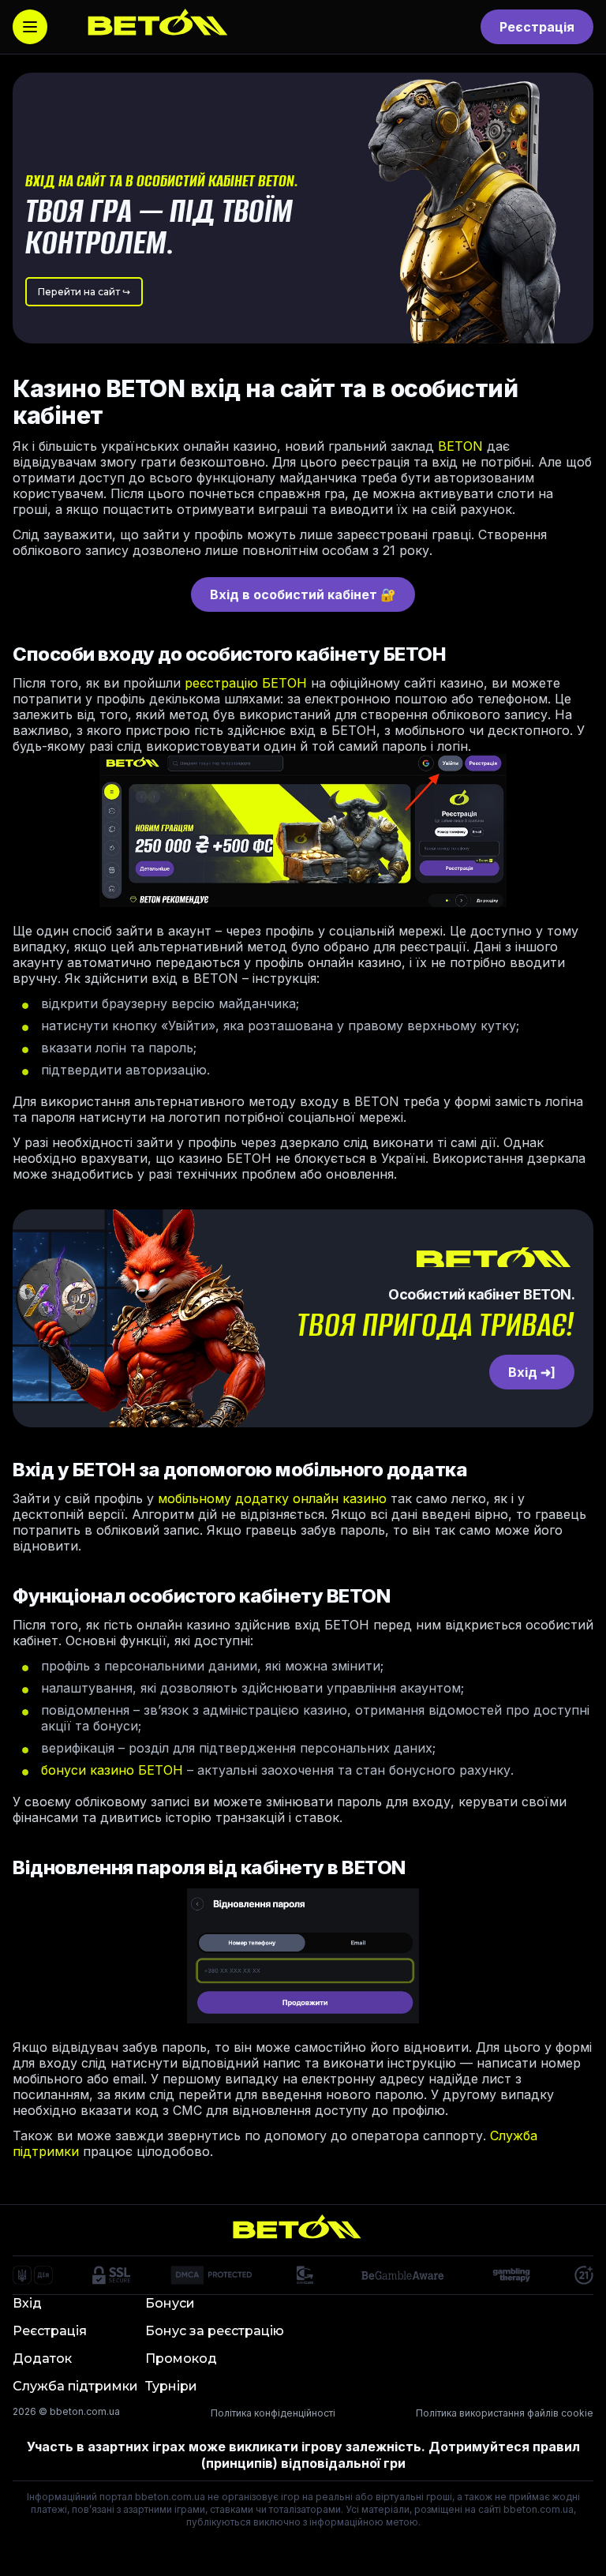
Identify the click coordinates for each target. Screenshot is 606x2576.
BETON (460, 446)
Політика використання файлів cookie (505, 2413)
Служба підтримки (75, 2386)
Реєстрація (537, 27)
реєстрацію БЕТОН (246, 683)
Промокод (181, 2359)
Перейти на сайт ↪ (84, 292)
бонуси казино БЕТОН (112, 1770)
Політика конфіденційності (273, 2413)
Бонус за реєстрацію (215, 2331)
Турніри (171, 2386)
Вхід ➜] (532, 1372)
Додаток (42, 2359)
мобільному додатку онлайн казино (272, 1498)
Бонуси (170, 2303)
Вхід (27, 2303)
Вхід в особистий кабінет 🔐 (303, 594)
